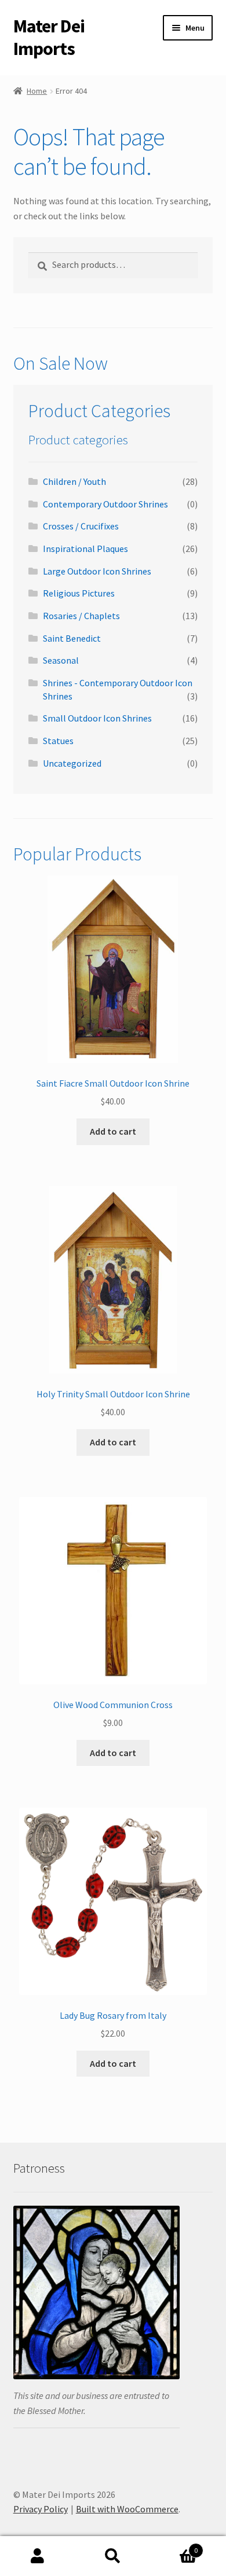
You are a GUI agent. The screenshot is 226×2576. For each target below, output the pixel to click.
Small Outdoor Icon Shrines (97, 718)
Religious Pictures (79, 593)
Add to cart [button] (113, 1131)
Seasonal (61, 660)
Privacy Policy (41, 2509)
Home (37, 91)
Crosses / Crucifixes (81, 526)
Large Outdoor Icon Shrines (97, 571)
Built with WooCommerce (127, 2509)
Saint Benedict (72, 638)
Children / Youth (74, 481)
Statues (58, 741)
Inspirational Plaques (85, 549)
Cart (174, 2546)
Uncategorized (72, 763)
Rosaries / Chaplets (81, 616)
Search (113, 2556)
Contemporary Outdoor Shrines (105, 504)
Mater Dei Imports (49, 37)
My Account (38, 2556)
